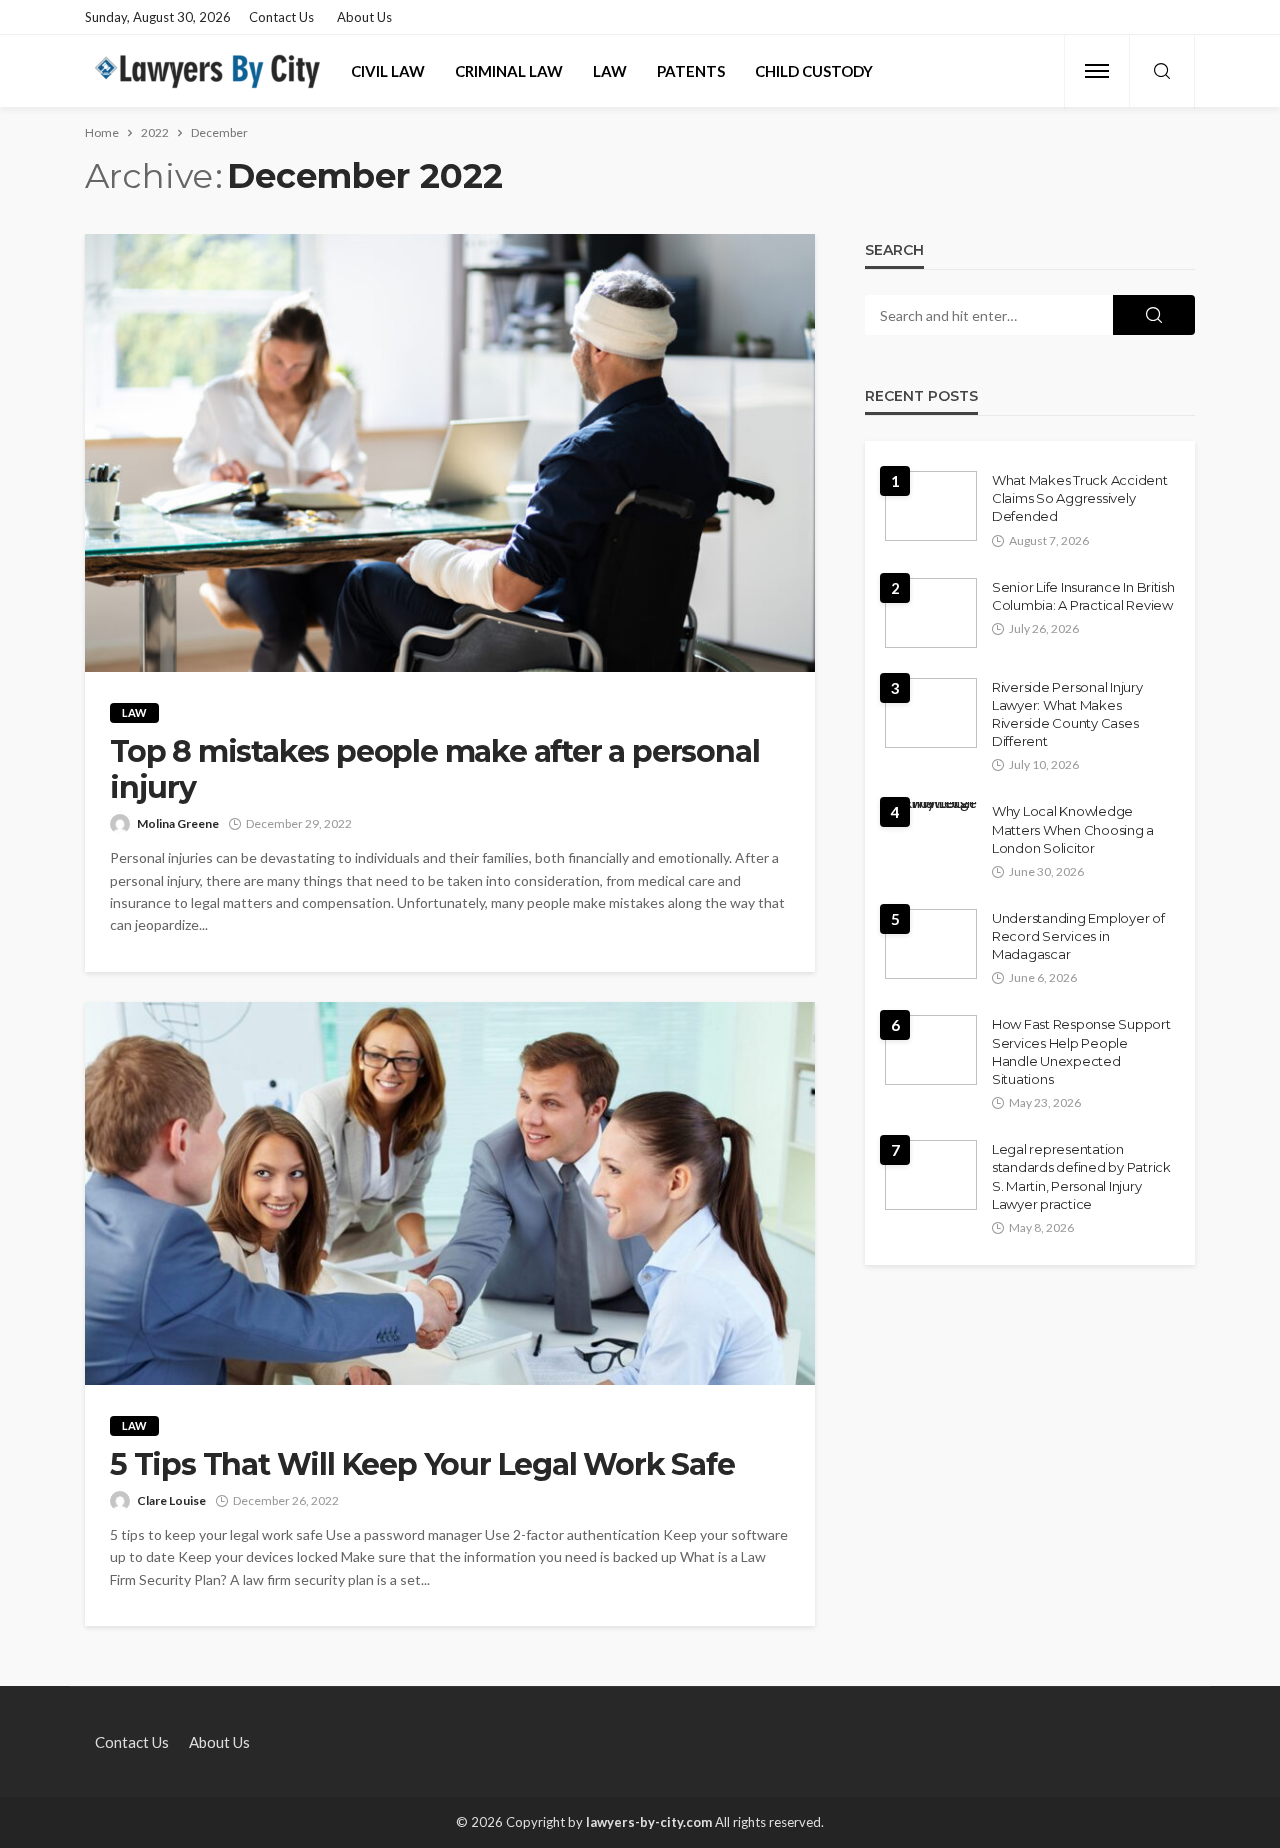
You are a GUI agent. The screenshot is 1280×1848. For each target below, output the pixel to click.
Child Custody (814, 71)
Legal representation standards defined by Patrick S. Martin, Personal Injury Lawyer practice (1081, 1176)
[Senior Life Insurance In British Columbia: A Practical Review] (931, 613)
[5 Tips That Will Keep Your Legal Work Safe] (450, 1193)
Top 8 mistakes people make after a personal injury (434, 770)
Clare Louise (171, 1500)
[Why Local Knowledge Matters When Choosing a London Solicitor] (931, 810)
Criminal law (509, 71)
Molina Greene (178, 823)
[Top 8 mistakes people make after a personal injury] (450, 453)
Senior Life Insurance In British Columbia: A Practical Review (1083, 596)
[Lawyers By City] (205, 71)
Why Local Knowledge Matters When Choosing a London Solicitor (1073, 829)
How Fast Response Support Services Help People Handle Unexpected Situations (1081, 1051)
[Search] (1162, 72)
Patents (691, 71)
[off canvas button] (1097, 71)
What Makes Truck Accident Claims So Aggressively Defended (1080, 498)
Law (610, 71)
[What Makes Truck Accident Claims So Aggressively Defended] (931, 506)
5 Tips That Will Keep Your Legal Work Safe (422, 1465)
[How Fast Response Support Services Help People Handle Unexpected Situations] (931, 1050)
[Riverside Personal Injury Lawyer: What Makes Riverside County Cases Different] (931, 713)
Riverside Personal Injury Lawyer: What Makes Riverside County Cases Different (1067, 714)
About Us (364, 17)
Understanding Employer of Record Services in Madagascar (1078, 936)
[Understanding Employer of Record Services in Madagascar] (931, 944)
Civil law (388, 71)
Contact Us (281, 17)
